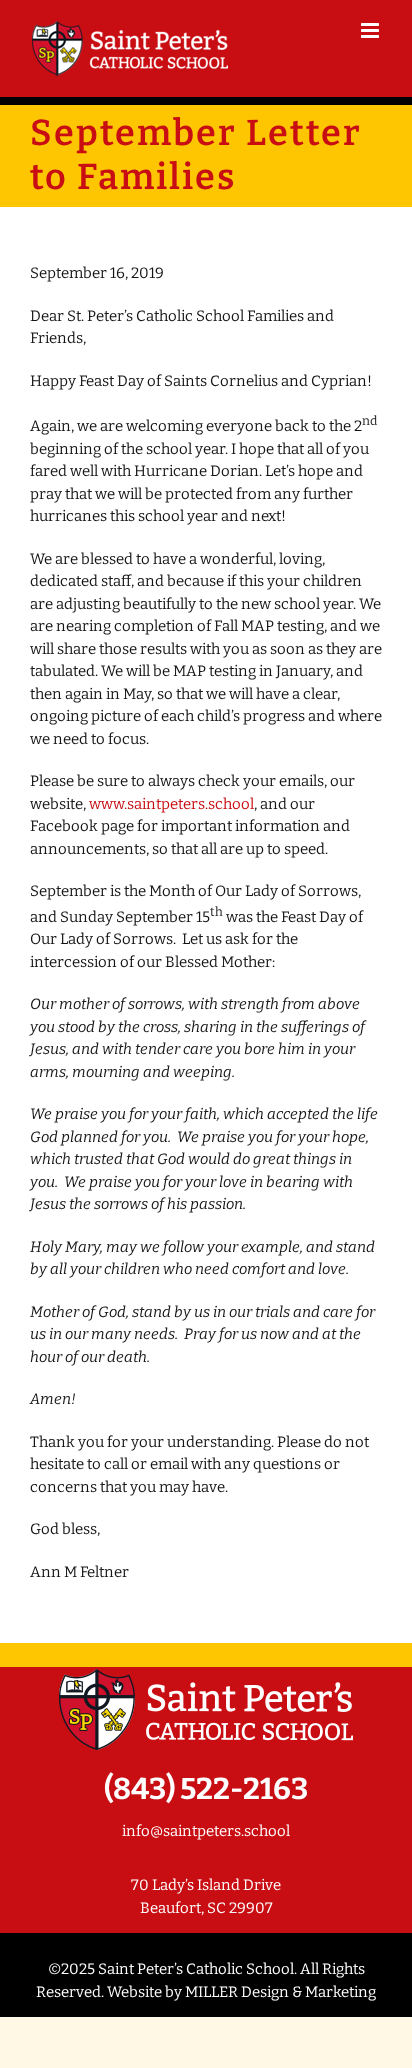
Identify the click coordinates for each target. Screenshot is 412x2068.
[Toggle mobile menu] (371, 30)
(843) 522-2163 (206, 1789)
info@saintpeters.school (206, 1831)
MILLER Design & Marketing (280, 1992)
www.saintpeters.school (171, 804)
